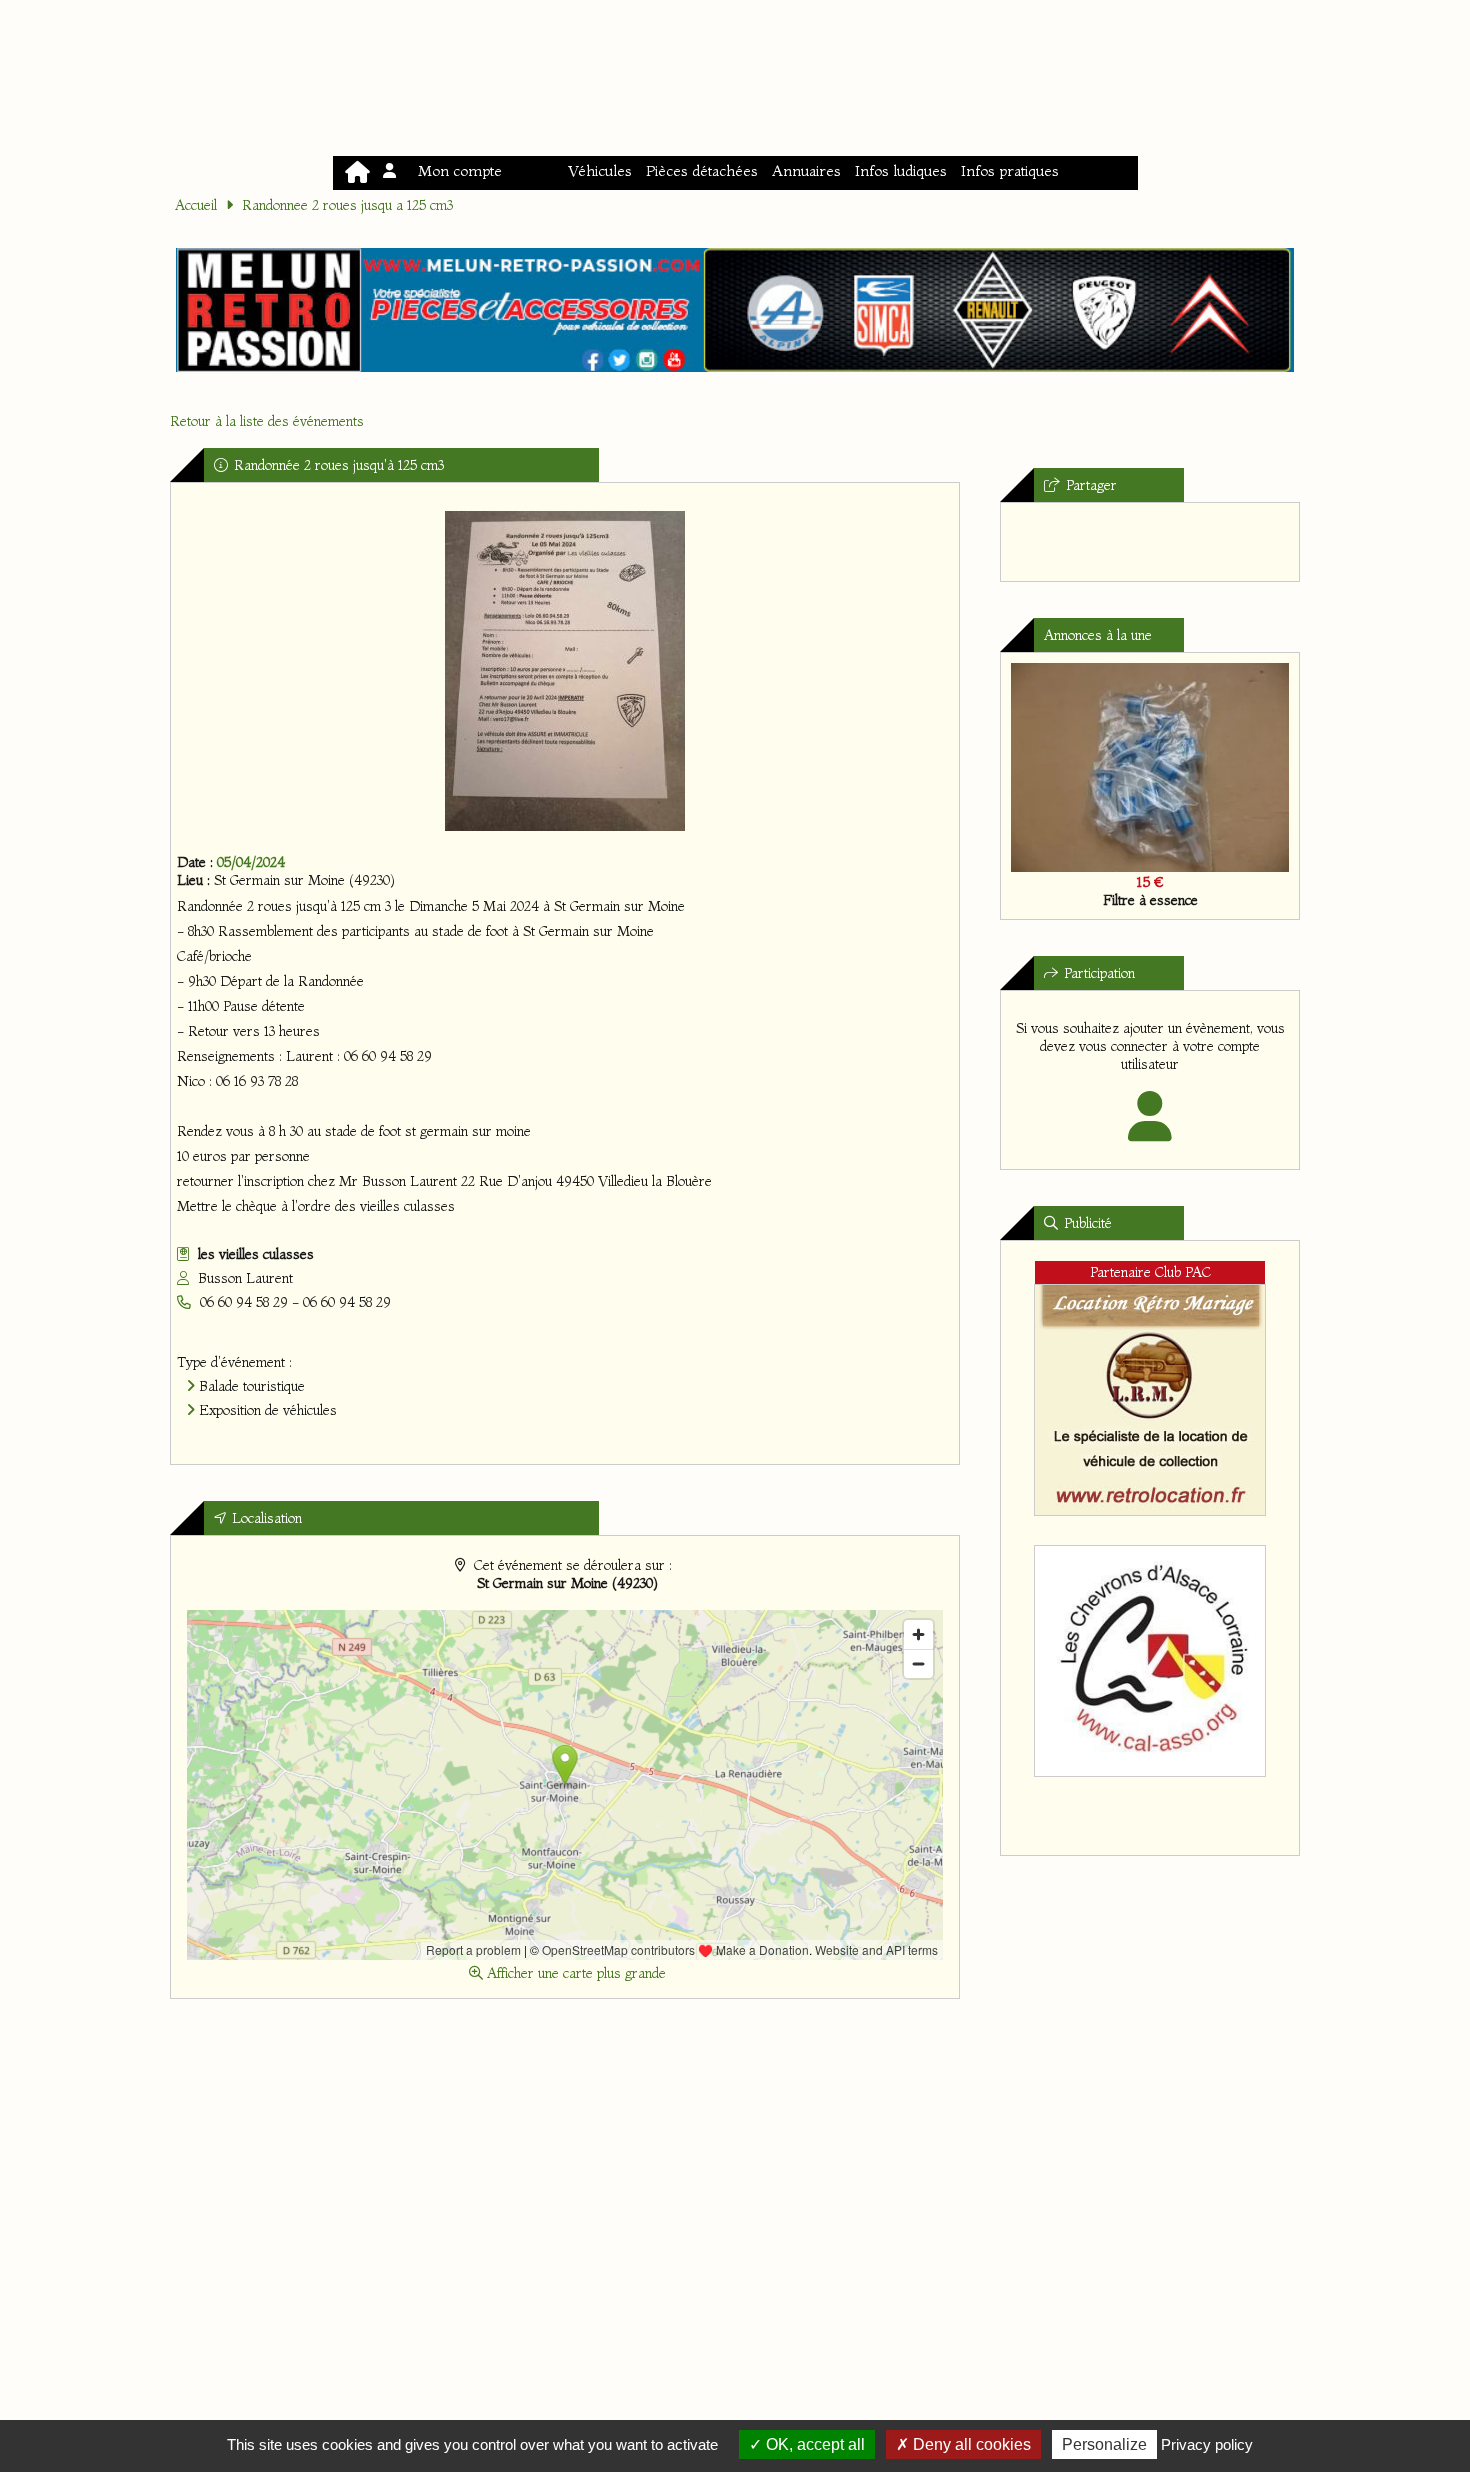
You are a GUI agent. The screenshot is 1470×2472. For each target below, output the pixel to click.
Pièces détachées (702, 170)
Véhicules (600, 170)
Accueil (196, 205)
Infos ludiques (901, 170)
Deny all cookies (970, 2444)
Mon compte (456, 170)
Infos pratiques (1010, 170)
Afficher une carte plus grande (574, 1973)
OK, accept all (813, 2444)
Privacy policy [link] (1207, 2444)
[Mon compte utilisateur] (1150, 1130)
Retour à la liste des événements (267, 421)
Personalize (1104, 2444)
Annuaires (806, 170)
